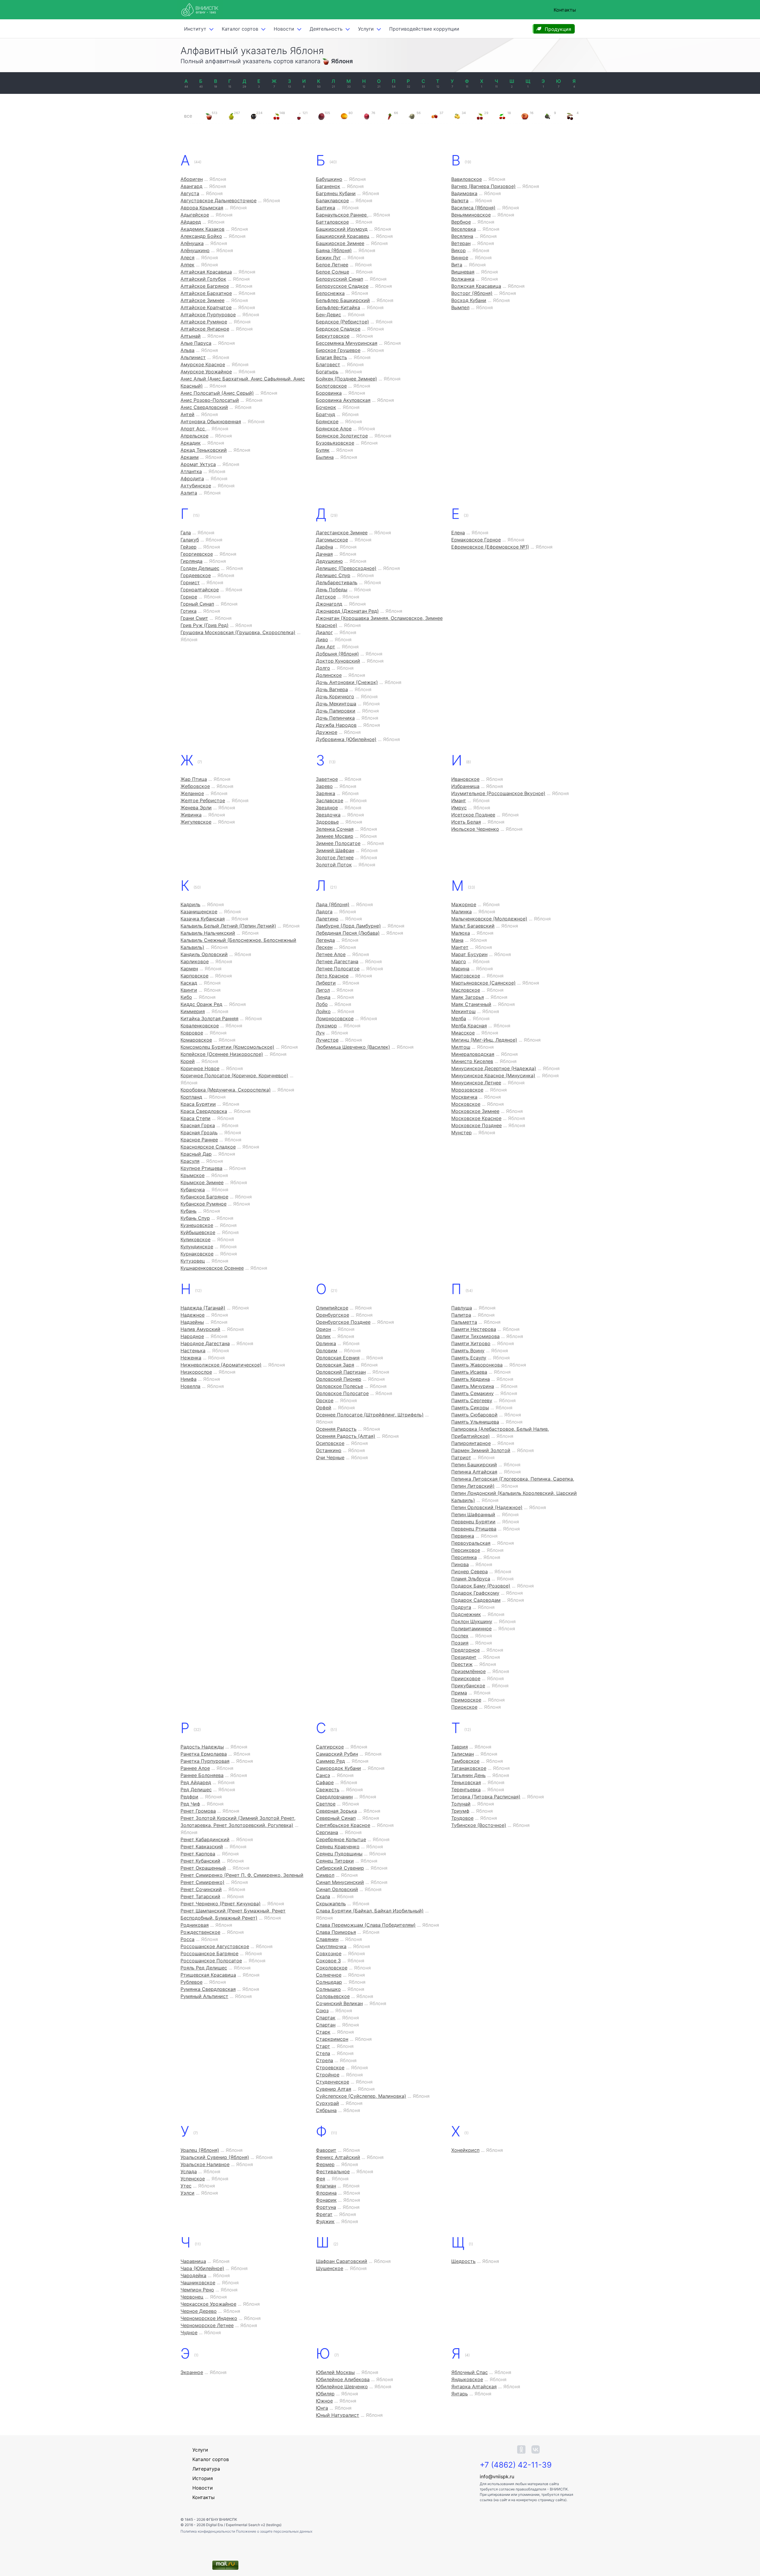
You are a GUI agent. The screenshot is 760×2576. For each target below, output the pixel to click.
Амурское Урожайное (206, 372)
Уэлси (187, 2193)
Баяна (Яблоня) (334, 250)
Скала (323, 1896)
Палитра (461, 1315)
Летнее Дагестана (337, 961)
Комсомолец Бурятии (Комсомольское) (227, 1047)
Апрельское (194, 436)
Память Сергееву (472, 1400)
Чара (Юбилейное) (202, 2268)
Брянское (327, 421)
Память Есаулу (469, 1358)
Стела (323, 2053)
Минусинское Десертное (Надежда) (494, 1068)
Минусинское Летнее (476, 1083)
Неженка (191, 1358)
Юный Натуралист (338, 2415)
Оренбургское (332, 1315)
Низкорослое (196, 1372)
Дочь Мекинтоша (336, 704)
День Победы (332, 590)
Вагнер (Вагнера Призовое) (483, 186)
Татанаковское (469, 1768)
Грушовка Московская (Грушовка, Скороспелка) (238, 632)
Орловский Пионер (339, 1379)
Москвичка (464, 1097)
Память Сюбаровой (474, 1415)
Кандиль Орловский (204, 954)
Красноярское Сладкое (208, 1147)
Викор (459, 250)
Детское (326, 597)
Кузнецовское (197, 1225)
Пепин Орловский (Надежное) (487, 1507)
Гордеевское (196, 575)
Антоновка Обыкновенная (211, 421)
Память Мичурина (473, 1386)
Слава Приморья (336, 1932)
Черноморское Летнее (207, 2325)
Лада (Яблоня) (333, 904)
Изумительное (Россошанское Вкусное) (498, 793)
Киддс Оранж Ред (201, 1004)
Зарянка (326, 793)
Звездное (327, 808)
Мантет (460, 947)
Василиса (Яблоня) (473, 208)
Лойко (323, 1011)
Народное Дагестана (205, 1343)
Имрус (459, 808)
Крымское (193, 1175)
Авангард (191, 186)
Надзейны (192, 1322)
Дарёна (324, 547)
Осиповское (330, 1443)
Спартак (326, 2018)
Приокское (464, 1707)
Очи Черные (330, 1457)
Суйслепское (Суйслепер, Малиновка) (361, 2096)
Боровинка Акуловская (343, 400)
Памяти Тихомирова (475, 1336)
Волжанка (463, 279)
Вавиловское (467, 179)
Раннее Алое (195, 1768)
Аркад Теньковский (204, 450)
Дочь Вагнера (332, 689)
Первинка (463, 1536)
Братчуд (326, 414)
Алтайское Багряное (205, 286)
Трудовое (462, 1818)
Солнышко (328, 1989)
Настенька (193, 1351)
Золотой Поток (334, 865)
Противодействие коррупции (424, 29)
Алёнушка (192, 243)
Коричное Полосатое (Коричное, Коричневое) (234, 1075)
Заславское (330, 800)
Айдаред (191, 222)
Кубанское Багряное (204, 1197)
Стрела (324, 2060)
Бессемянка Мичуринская (347, 343)
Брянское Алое (334, 429)
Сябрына (326, 2110)
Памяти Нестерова (474, 1329)
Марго (459, 961)
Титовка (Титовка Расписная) (486, 1797)
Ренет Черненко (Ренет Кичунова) (221, 1904)
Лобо (322, 1004)
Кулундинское (197, 1247)
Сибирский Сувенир (340, 1868)
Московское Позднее (476, 1125)
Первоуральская (471, 1543)
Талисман (463, 1754)
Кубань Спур (195, 1218)
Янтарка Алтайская (474, 2387)
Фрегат (324, 2214)
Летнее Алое (331, 954)
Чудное (189, 2332)
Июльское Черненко (475, 829)
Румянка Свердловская (208, 1989)
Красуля (190, 1161)
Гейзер (189, 547)
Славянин (327, 1939)
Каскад (189, 983)
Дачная (324, 554)
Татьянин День (468, 1775)
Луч (320, 1033)
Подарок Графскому (475, 1593)
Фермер (325, 2164)
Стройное (328, 2075)
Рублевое (191, 1982)
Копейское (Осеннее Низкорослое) (222, 1054)
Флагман (326, 2186)
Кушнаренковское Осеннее (212, 1268)
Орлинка (326, 1343)
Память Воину (468, 1351)
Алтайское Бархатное (206, 293)
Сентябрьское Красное (343, 1825)
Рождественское (200, 1932)
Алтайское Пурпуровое (208, 315)
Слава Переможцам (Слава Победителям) (366, 1925)
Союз (322, 2010)
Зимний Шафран (335, 850)
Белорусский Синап (339, 279)
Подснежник (466, 1614)
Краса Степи (195, 1118)
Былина (325, 457)
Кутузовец (193, 1261)
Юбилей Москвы (335, 2372)
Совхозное (329, 1953)
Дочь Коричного (335, 696)
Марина (460, 969)
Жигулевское (196, 822)
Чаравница (193, 2261)
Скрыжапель (331, 1904)
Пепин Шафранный (473, 1514)
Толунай (461, 1804)
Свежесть (328, 1790)
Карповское (194, 976)
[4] (570, 116)
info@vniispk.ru (497, 2477)
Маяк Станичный (471, 1004)
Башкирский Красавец (343, 236)
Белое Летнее (332, 265)
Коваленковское (200, 1026)
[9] (547, 116)
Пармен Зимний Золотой (481, 1450)
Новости (284, 29)
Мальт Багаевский (473, 926)
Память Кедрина (471, 1379)
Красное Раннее (199, 1140)
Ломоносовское (335, 1018)
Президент (464, 1657)
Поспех (460, 1636)
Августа (190, 193)
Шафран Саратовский (342, 2261)
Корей (188, 1061)
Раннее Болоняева (202, 1775)
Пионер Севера (470, 1571)
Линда (323, 997)
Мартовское (466, 976)
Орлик (323, 1336)
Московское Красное (476, 1118)
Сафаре (325, 1782)
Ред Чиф (190, 1804)
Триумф (460, 1811)
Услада (189, 2171)
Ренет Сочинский (201, 1889)
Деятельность (326, 29)
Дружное (327, 732)
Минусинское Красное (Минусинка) (493, 1075)
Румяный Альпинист (204, 1996)
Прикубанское (468, 1686)
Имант (459, 800)
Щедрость (463, 2261)
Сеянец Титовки (335, 1861)
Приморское (466, 1700)
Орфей (324, 1408)
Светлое (326, 1804)
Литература (206, 2469)
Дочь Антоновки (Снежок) (347, 682)
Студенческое (332, 2082)
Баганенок (328, 186)
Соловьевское (333, 1996)
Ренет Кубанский (200, 1861)
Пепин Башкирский (474, 1465)
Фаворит (326, 2150)
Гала (186, 533)
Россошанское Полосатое (211, 1961)
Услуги (366, 29)
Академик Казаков (202, 229)
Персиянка (464, 1557)
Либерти (326, 983)
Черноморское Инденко (209, 2318)
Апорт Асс (193, 429)
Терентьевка (466, 1790)
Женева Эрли (196, 808)
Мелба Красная (469, 1026)
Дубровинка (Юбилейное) (346, 739)
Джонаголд (329, 604)
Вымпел (460, 307)
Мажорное (464, 904)
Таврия (460, 1747)
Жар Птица (194, 779)
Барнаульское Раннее (342, 215)
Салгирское (330, 1747)
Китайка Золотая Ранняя (209, 1018)
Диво (322, 639)
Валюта (460, 200)
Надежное (193, 1315)
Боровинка (329, 393)
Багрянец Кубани (336, 193)
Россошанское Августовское (215, 1946)
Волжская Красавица (476, 286)
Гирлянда (191, 561)
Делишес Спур (333, 575)
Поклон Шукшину (472, 1621)
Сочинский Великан (339, 2003)
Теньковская (466, 1782)
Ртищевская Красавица (208, 1975)
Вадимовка (464, 193)
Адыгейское (195, 215)
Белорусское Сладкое (342, 286)
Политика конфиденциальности (208, 2531)
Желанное (192, 793)
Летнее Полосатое (338, 969)
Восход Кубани (469, 300)
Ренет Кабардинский (205, 1839)
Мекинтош (463, 1011)
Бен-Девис (328, 315)
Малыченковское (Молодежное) (489, 919)
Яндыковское (467, 2379)
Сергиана (327, 1832)
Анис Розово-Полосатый (210, 400)
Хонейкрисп (465, 2150)
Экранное (192, 2372)
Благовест (328, 364)
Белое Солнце (332, 272)
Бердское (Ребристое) (342, 322)
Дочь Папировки (336, 711)
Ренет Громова (198, 1811)
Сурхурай (327, 2103)
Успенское (193, 2179)
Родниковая (195, 1925)
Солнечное (329, 1975)
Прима (459, 1693)
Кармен (189, 969)
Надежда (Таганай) (203, 1308)
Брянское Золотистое (342, 436)
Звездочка (328, 815)
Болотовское (331, 386)
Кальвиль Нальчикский (208, 933)
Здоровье (327, 822)
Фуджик (325, 2221)
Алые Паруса (196, 343)
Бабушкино (329, 179)
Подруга (461, 1607)
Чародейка (193, 2275)
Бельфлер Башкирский (343, 300)
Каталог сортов (211, 2459)
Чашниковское (198, 2283)
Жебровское (195, 786)
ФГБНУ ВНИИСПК (222, 2519)
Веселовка (464, 229)
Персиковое (466, 1550)
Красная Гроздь (199, 1133)
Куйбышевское (198, 1232)
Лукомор (326, 1026)
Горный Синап (197, 604)
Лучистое (327, 1040)
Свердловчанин (334, 1797)
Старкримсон (332, 2039)
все (188, 116)
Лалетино (327, 919)
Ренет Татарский (200, 1896)
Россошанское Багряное (209, 1953)
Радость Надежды (202, 1747)
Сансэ (323, 1775)
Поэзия (460, 1643)
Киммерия (193, 1011)
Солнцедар (329, 1982)
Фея (320, 2179)
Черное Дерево (199, 2311)
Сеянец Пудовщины (339, 1854)
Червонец (192, 2297)
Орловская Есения (338, 1358)
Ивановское (465, 779)
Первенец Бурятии (473, 1522)
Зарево (324, 786)
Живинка (191, 815)
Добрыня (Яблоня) (337, 654)
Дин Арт (326, 647)
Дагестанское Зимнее (342, 533)
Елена (458, 533)
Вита (457, 265)
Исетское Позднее (473, 815)
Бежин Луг (328, 258)
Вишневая (463, 272)
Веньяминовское (471, 215)
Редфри (189, 1797)
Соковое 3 (328, 1961)
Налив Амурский (200, 1329)
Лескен (324, 947)
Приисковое (466, 1678)
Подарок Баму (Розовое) (481, 1586)
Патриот (461, 1457)
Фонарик (326, 2200)
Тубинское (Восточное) (479, 1825)
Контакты (565, 10)
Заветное (327, 779)
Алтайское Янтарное (205, 329)
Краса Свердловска (204, 1111)
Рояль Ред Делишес (204, 1968)
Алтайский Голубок (203, 279)
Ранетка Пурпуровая (205, 1761)
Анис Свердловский (204, 407)
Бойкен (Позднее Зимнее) (346, 379)
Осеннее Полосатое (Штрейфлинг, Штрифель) (370, 1415)
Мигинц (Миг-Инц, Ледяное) (484, 1040)
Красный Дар (196, 1154)
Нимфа (189, 1379)
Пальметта (464, 1322)
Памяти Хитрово (471, 1343)
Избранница (465, 786)
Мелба (459, 1018)
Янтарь (460, 2394)
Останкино (329, 1450)
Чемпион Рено (197, 2290)
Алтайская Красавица (206, 272)
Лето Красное (332, 976)
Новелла (190, 1386)
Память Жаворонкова (477, 1365)
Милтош (461, 1047)
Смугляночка (331, 1946)
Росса (187, 1939)
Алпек (187, 265)
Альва (187, 350)
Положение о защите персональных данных (274, 2531)
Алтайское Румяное (204, 322)
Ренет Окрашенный (203, 1868)
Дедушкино (329, 561)
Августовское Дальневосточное (218, 200)
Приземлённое (468, 1671)
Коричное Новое (200, 1068)
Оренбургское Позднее (343, 1322)
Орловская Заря (335, 1365)
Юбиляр (325, 2394)
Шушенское (330, 2268)
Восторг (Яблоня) (472, 293)
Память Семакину (472, 1393)
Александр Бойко (201, 236)
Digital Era (214, 2525)
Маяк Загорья (468, 997)
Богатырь (327, 372)
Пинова (460, 1564)
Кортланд (191, 1097)
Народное (192, 1336)
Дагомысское (332, 540)
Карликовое (195, 961)
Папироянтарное (471, 1443)
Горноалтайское (200, 590)
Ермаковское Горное (476, 540)
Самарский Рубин (337, 1754)
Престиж (462, 1664)
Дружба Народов (336, 725)
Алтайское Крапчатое (206, 307)
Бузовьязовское (335, 443)
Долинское (329, 675)
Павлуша (462, 1308)
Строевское (330, 2068)
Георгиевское (197, 554)
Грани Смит (194, 618)
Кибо (186, 997)
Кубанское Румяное (204, 1204)
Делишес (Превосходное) (346, 568)
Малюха (461, 933)
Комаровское (196, 1040)
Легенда (325, 940)
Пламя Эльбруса (471, 1579)
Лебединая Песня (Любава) (348, 933)
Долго (323, 668)
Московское (466, 1104)
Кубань (189, 1211)
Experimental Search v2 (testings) (254, 2525)
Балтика (326, 208)
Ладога (324, 912)
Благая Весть (331, 357)
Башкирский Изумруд (342, 229)
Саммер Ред (330, 1761)
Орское (325, 1400)
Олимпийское (332, 1308)
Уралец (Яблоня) (200, 2150)
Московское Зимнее (475, 1111)
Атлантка (191, 471)
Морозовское (467, 1090)
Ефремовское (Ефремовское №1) (490, 547)
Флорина (326, 2193)
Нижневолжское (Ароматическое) (221, 1365)
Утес (186, 2186)
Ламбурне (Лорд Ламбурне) (348, 926)
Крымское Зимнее (202, 1182)
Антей (187, 414)
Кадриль (190, 904)
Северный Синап (336, 1818)
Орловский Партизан (341, 1372)
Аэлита (189, 493)
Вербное (461, 222)
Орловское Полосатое (342, 1393)
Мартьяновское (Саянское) (483, 983)
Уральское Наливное (205, 2164)
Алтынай (191, 336)
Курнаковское (197, 1254)
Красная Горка (198, 1125)
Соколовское (332, 1968)
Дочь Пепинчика (335, 718)
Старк (323, 2032)
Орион (323, 1329)
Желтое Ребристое (203, 800)
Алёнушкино (195, 250)
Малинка (461, 912)
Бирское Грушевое (338, 350)
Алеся (187, 258)
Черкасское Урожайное (208, 2304)
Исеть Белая (466, 822)
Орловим (327, 1351)
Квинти (189, 990)
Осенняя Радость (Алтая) (346, 1436)
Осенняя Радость (336, 1429)
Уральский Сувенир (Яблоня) (215, 2157)
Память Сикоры (470, 1408)
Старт (323, 2046)
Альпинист (193, 357)
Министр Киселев (472, 1061)
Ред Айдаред (196, 1782)
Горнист (190, 582)
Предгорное (465, 1650)
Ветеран (461, 243)
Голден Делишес (200, 568)
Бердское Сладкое (338, 329)
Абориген (192, 179)
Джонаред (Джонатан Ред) (347, 611)
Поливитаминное (471, 1629)
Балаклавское (332, 200)
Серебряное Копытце (341, 1839)
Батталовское (332, 222)
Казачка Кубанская (203, 919)
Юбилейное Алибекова (343, 2379)
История (203, 2478)
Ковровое (192, 1033)
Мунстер (461, 1133)
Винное (460, 258)
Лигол (323, 990)
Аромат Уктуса (198, 464)
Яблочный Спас (470, 2372)
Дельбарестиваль (337, 582)
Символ (325, 1875)
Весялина (462, 236)
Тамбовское (465, 1761)
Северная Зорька (336, 1811)
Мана (457, 940)
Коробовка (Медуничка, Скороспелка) (226, 1090)
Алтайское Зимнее (202, 300)
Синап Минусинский (340, 1882)
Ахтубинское (196, 486)
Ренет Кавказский (202, 1847)
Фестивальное (333, 2171)
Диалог (324, 632)
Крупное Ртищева (201, 1168)
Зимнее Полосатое (338, 843)
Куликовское (195, 1239)
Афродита (192, 478)
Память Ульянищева (475, 1422)
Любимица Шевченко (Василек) (353, 1047)
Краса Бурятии (198, 1104)
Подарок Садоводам (476, 1600)
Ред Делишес (196, 1790)
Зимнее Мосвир (335, 836)
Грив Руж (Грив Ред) (205, 625)
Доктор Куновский (338, 661)
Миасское (463, 1033)
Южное (324, 2401)
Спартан (326, 2025)
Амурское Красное (203, 364)
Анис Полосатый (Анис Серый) (217, 393)
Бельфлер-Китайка (338, 307)
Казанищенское (199, 912)
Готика (189, 611)
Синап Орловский (337, 1889)
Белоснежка (330, 293)
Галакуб (190, 540)
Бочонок (326, 407)
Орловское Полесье (339, 1386)
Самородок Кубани (338, 1768)
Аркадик (191, 443)
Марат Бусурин (469, 954)
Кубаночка (193, 1190)
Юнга (322, 2408)
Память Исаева (469, 1372)
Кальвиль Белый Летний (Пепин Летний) (228, 926)
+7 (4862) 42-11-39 (516, 2465)
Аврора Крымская (202, 208)
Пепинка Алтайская (474, 1472)
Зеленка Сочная (335, 829)
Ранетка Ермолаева (204, 1754)
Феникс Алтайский (338, 2157)
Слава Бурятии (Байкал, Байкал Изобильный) (370, 1911)
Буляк (323, 450)
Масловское (466, 990)
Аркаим (190, 457)
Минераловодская (473, 1054)
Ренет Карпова (198, 1854)
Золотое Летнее (335, 857)
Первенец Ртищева (474, 1529)
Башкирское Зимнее (340, 243)
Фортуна (326, 2207)
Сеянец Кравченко (338, 1847)
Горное (189, 597)
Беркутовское (333, 336)
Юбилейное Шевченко (342, 2387)
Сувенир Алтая (334, 2089)
